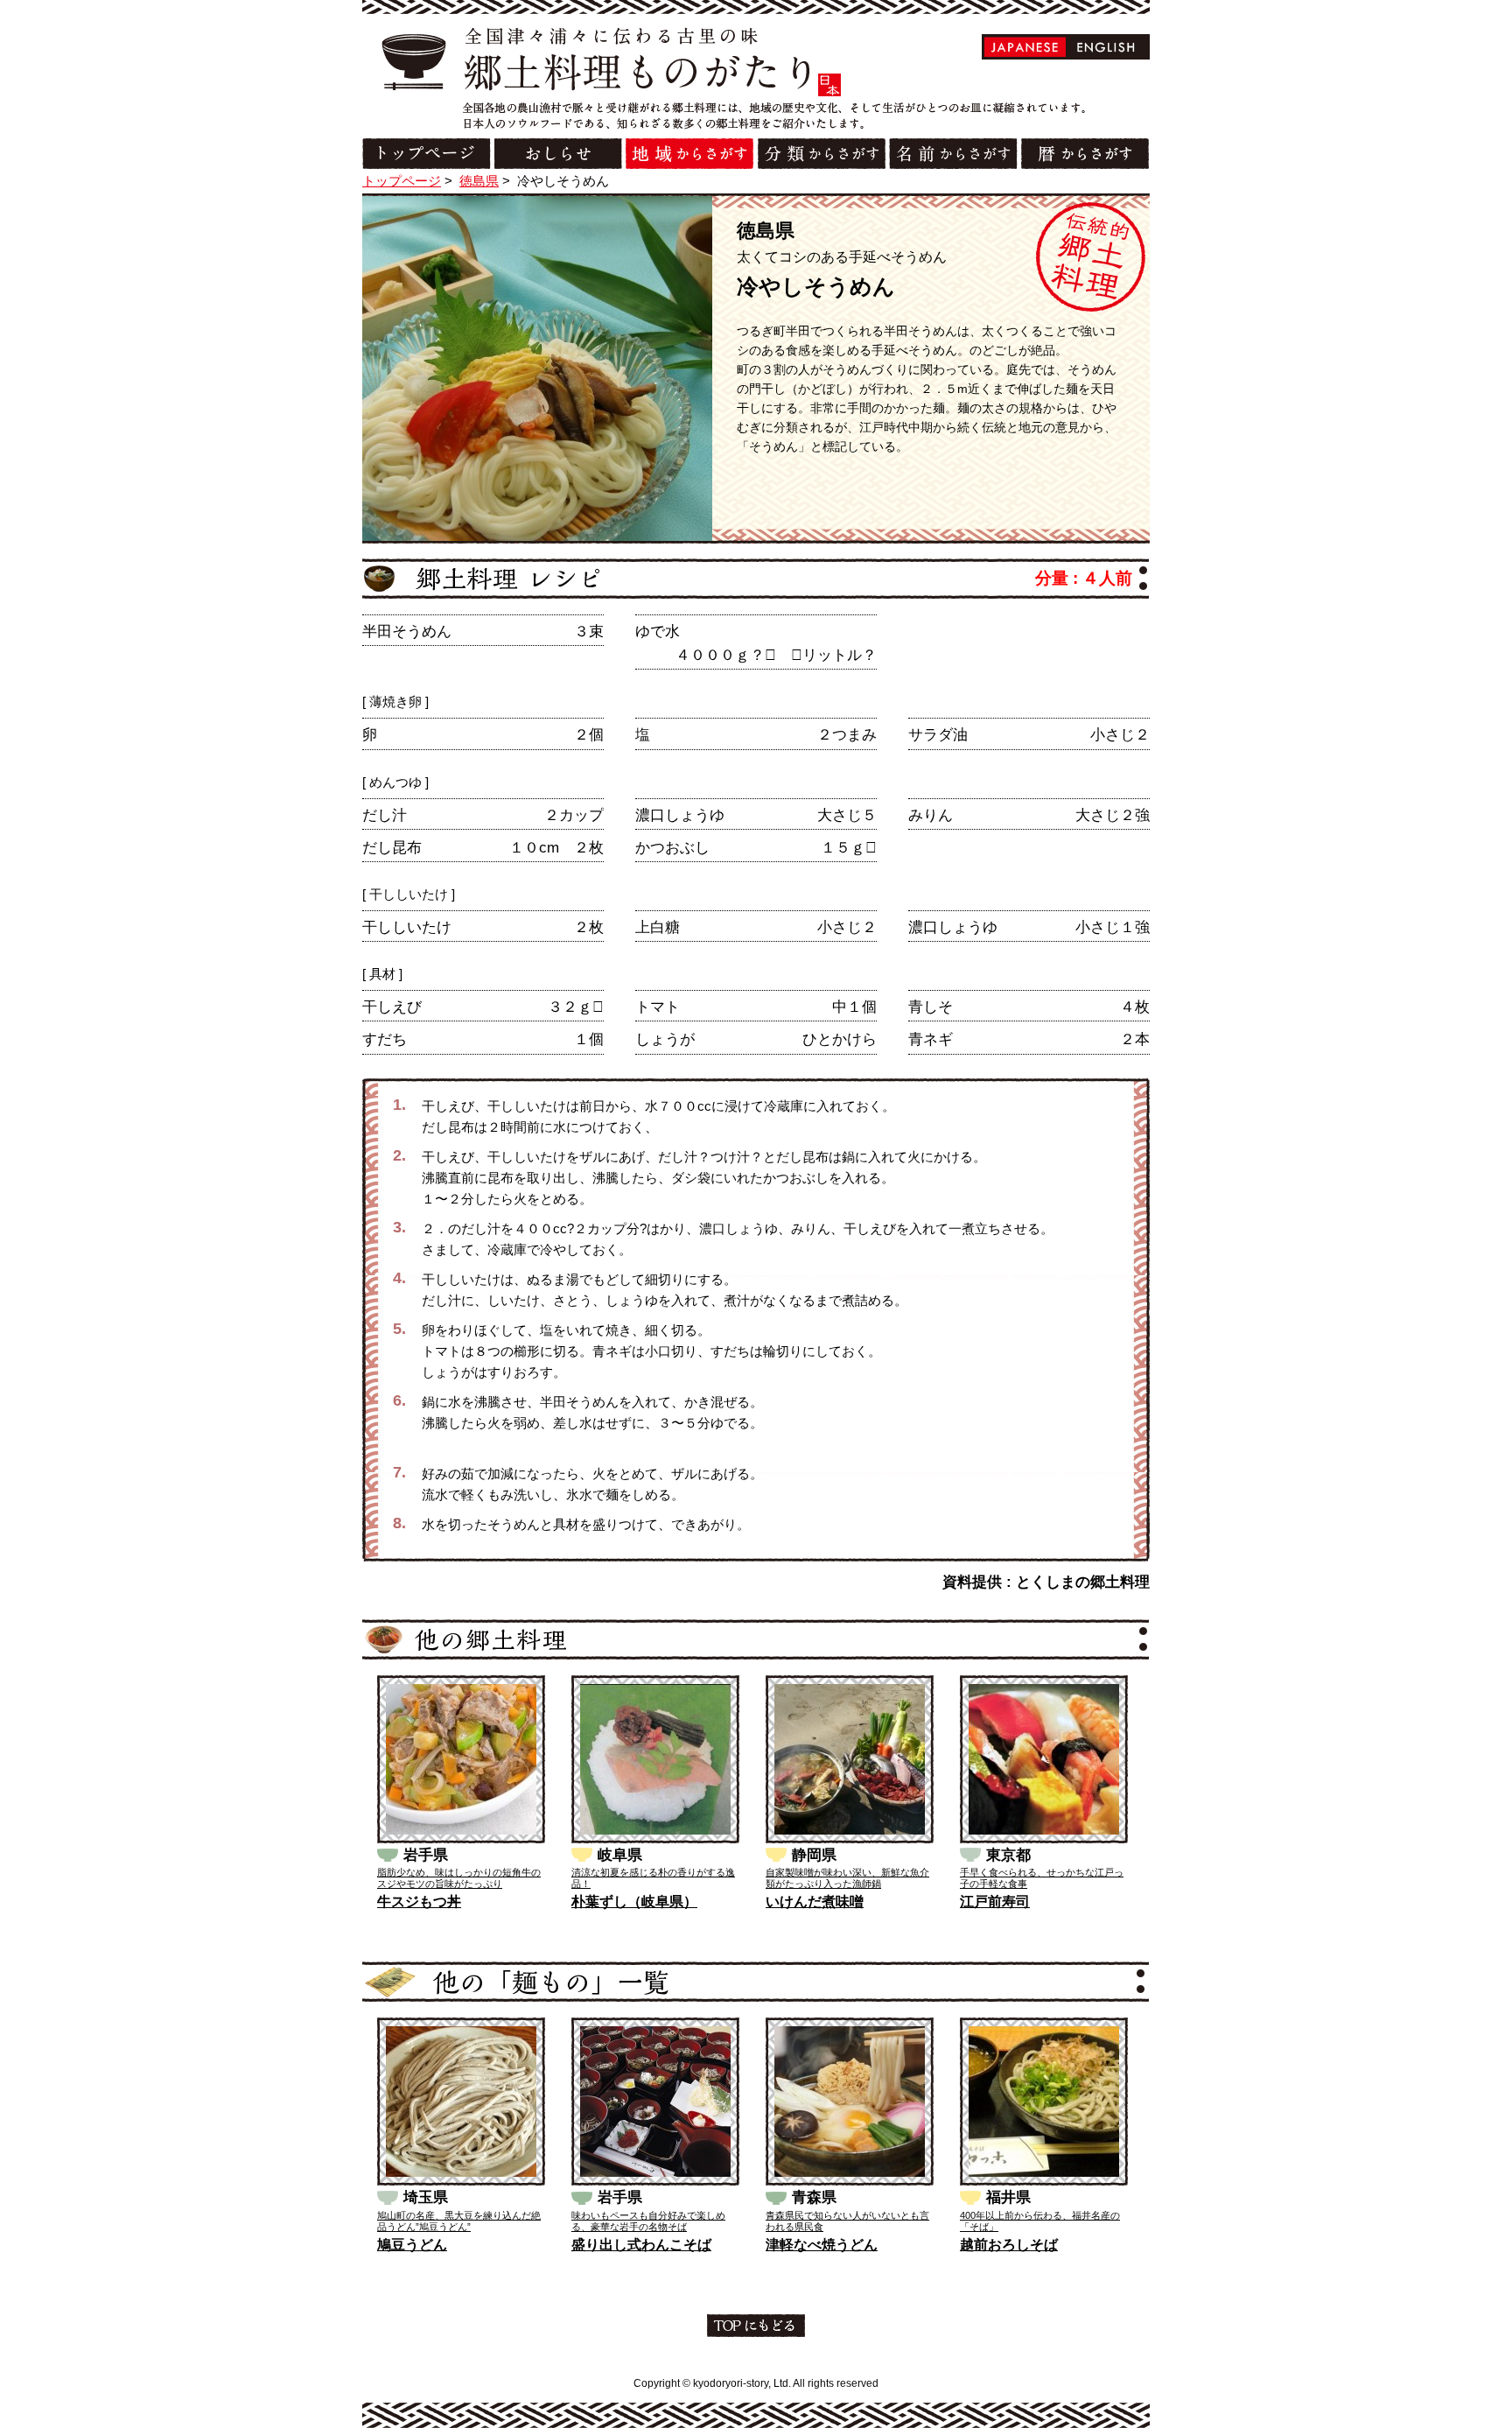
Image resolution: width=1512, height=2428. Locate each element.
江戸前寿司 (995, 1902)
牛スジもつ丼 (419, 1902)
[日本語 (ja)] (1025, 47)
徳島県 (479, 181)
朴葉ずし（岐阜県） (634, 1902)
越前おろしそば (1009, 2245)
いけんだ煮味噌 (815, 1902)
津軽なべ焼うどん (822, 2245)
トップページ (402, 181)
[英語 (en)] (1106, 47)
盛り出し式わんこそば (641, 2245)
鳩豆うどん (412, 2245)
